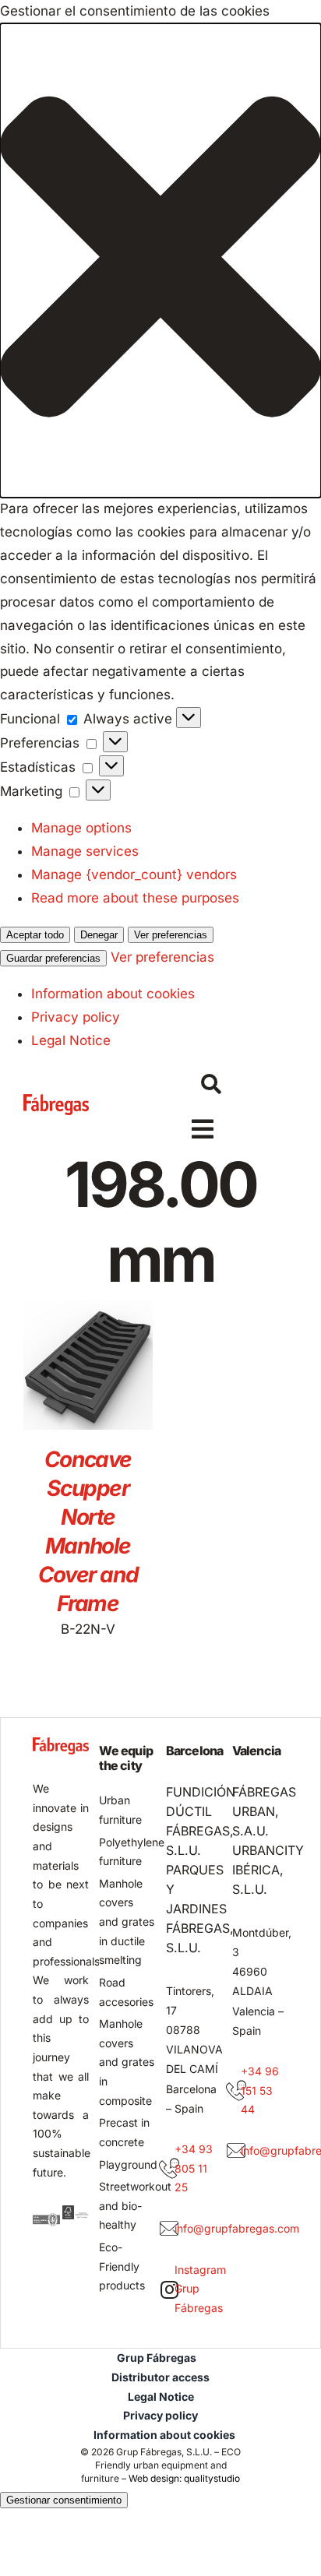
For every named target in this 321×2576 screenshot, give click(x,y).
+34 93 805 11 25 (194, 2168)
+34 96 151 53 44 (260, 2090)
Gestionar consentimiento (64, 2500)
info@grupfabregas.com (237, 2228)
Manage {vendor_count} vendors (134, 875)
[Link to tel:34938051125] (169, 2169)
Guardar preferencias (53, 958)
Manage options (81, 828)
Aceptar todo (35, 935)
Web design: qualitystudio (184, 2478)
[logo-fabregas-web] (56, 1100)
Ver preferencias (171, 935)
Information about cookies (113, 994)
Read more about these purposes (135, 898)
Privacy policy (76, 1017)
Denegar (99, 935)
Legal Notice (71, 1040)
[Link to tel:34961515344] (236, 2091)
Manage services (85, 851)
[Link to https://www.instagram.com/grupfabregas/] (169, 2289)
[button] (160, 260)
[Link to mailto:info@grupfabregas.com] (169, 2229)
